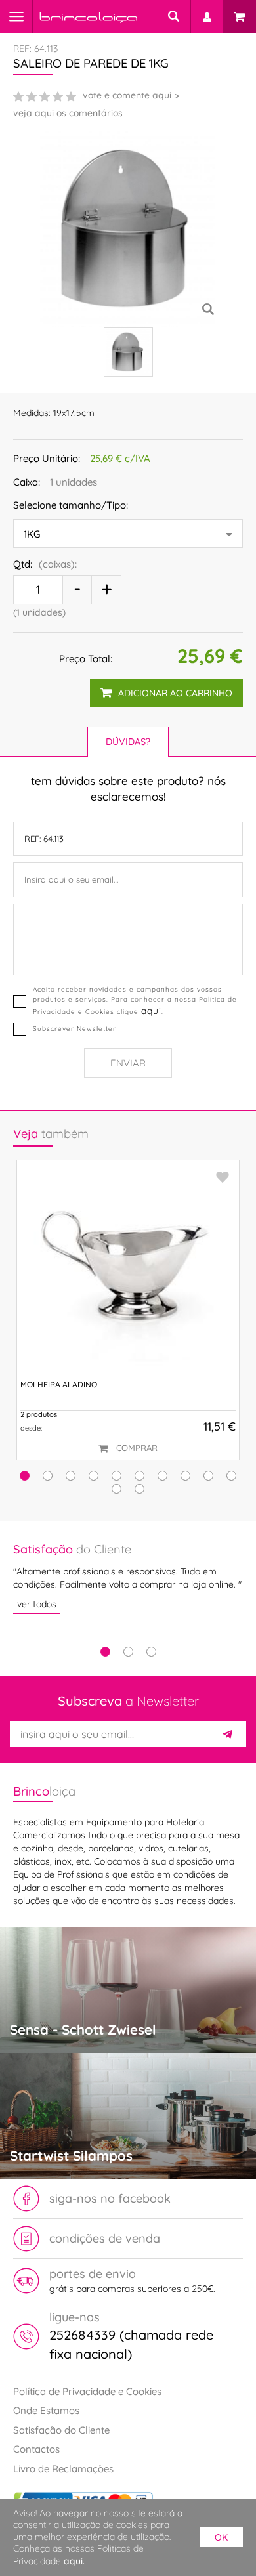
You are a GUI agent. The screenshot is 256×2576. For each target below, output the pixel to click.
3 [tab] (151, 1652)
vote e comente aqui (127, 95)
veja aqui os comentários (68, 113)
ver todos (37, 1604)
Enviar (128, 1063)
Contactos (36, 2449)
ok (221, 2537)
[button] (25, 1476)
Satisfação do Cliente (61, 2430)
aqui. (74, 2561)
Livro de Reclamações (63, 2469)
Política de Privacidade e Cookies (87, 2391)
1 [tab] (105, 1652)
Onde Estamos (46, 2410)
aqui (151, 1010)
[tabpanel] (128, 1577)
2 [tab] (128, 1652)
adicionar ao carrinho (175, 693)
